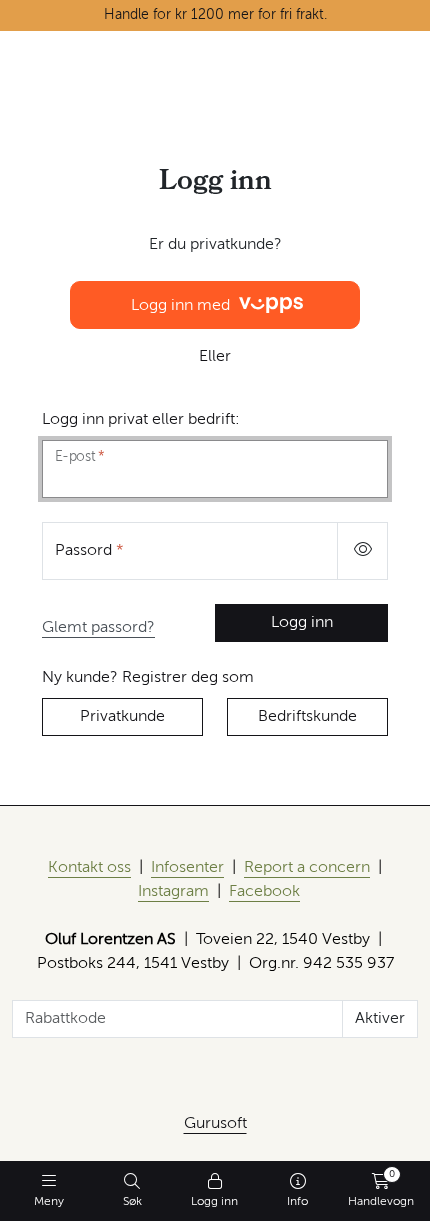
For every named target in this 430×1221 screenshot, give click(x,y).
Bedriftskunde (307, 717)
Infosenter (187, 868)
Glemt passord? (98, 628)
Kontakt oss (89, 868)
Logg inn (302, 623)
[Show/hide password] (362, 551)
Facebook (264, 892)
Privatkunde (122, 717)
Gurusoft (215, 1124)
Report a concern (307, 868)
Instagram (173, 892)
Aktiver (380, 1019)
